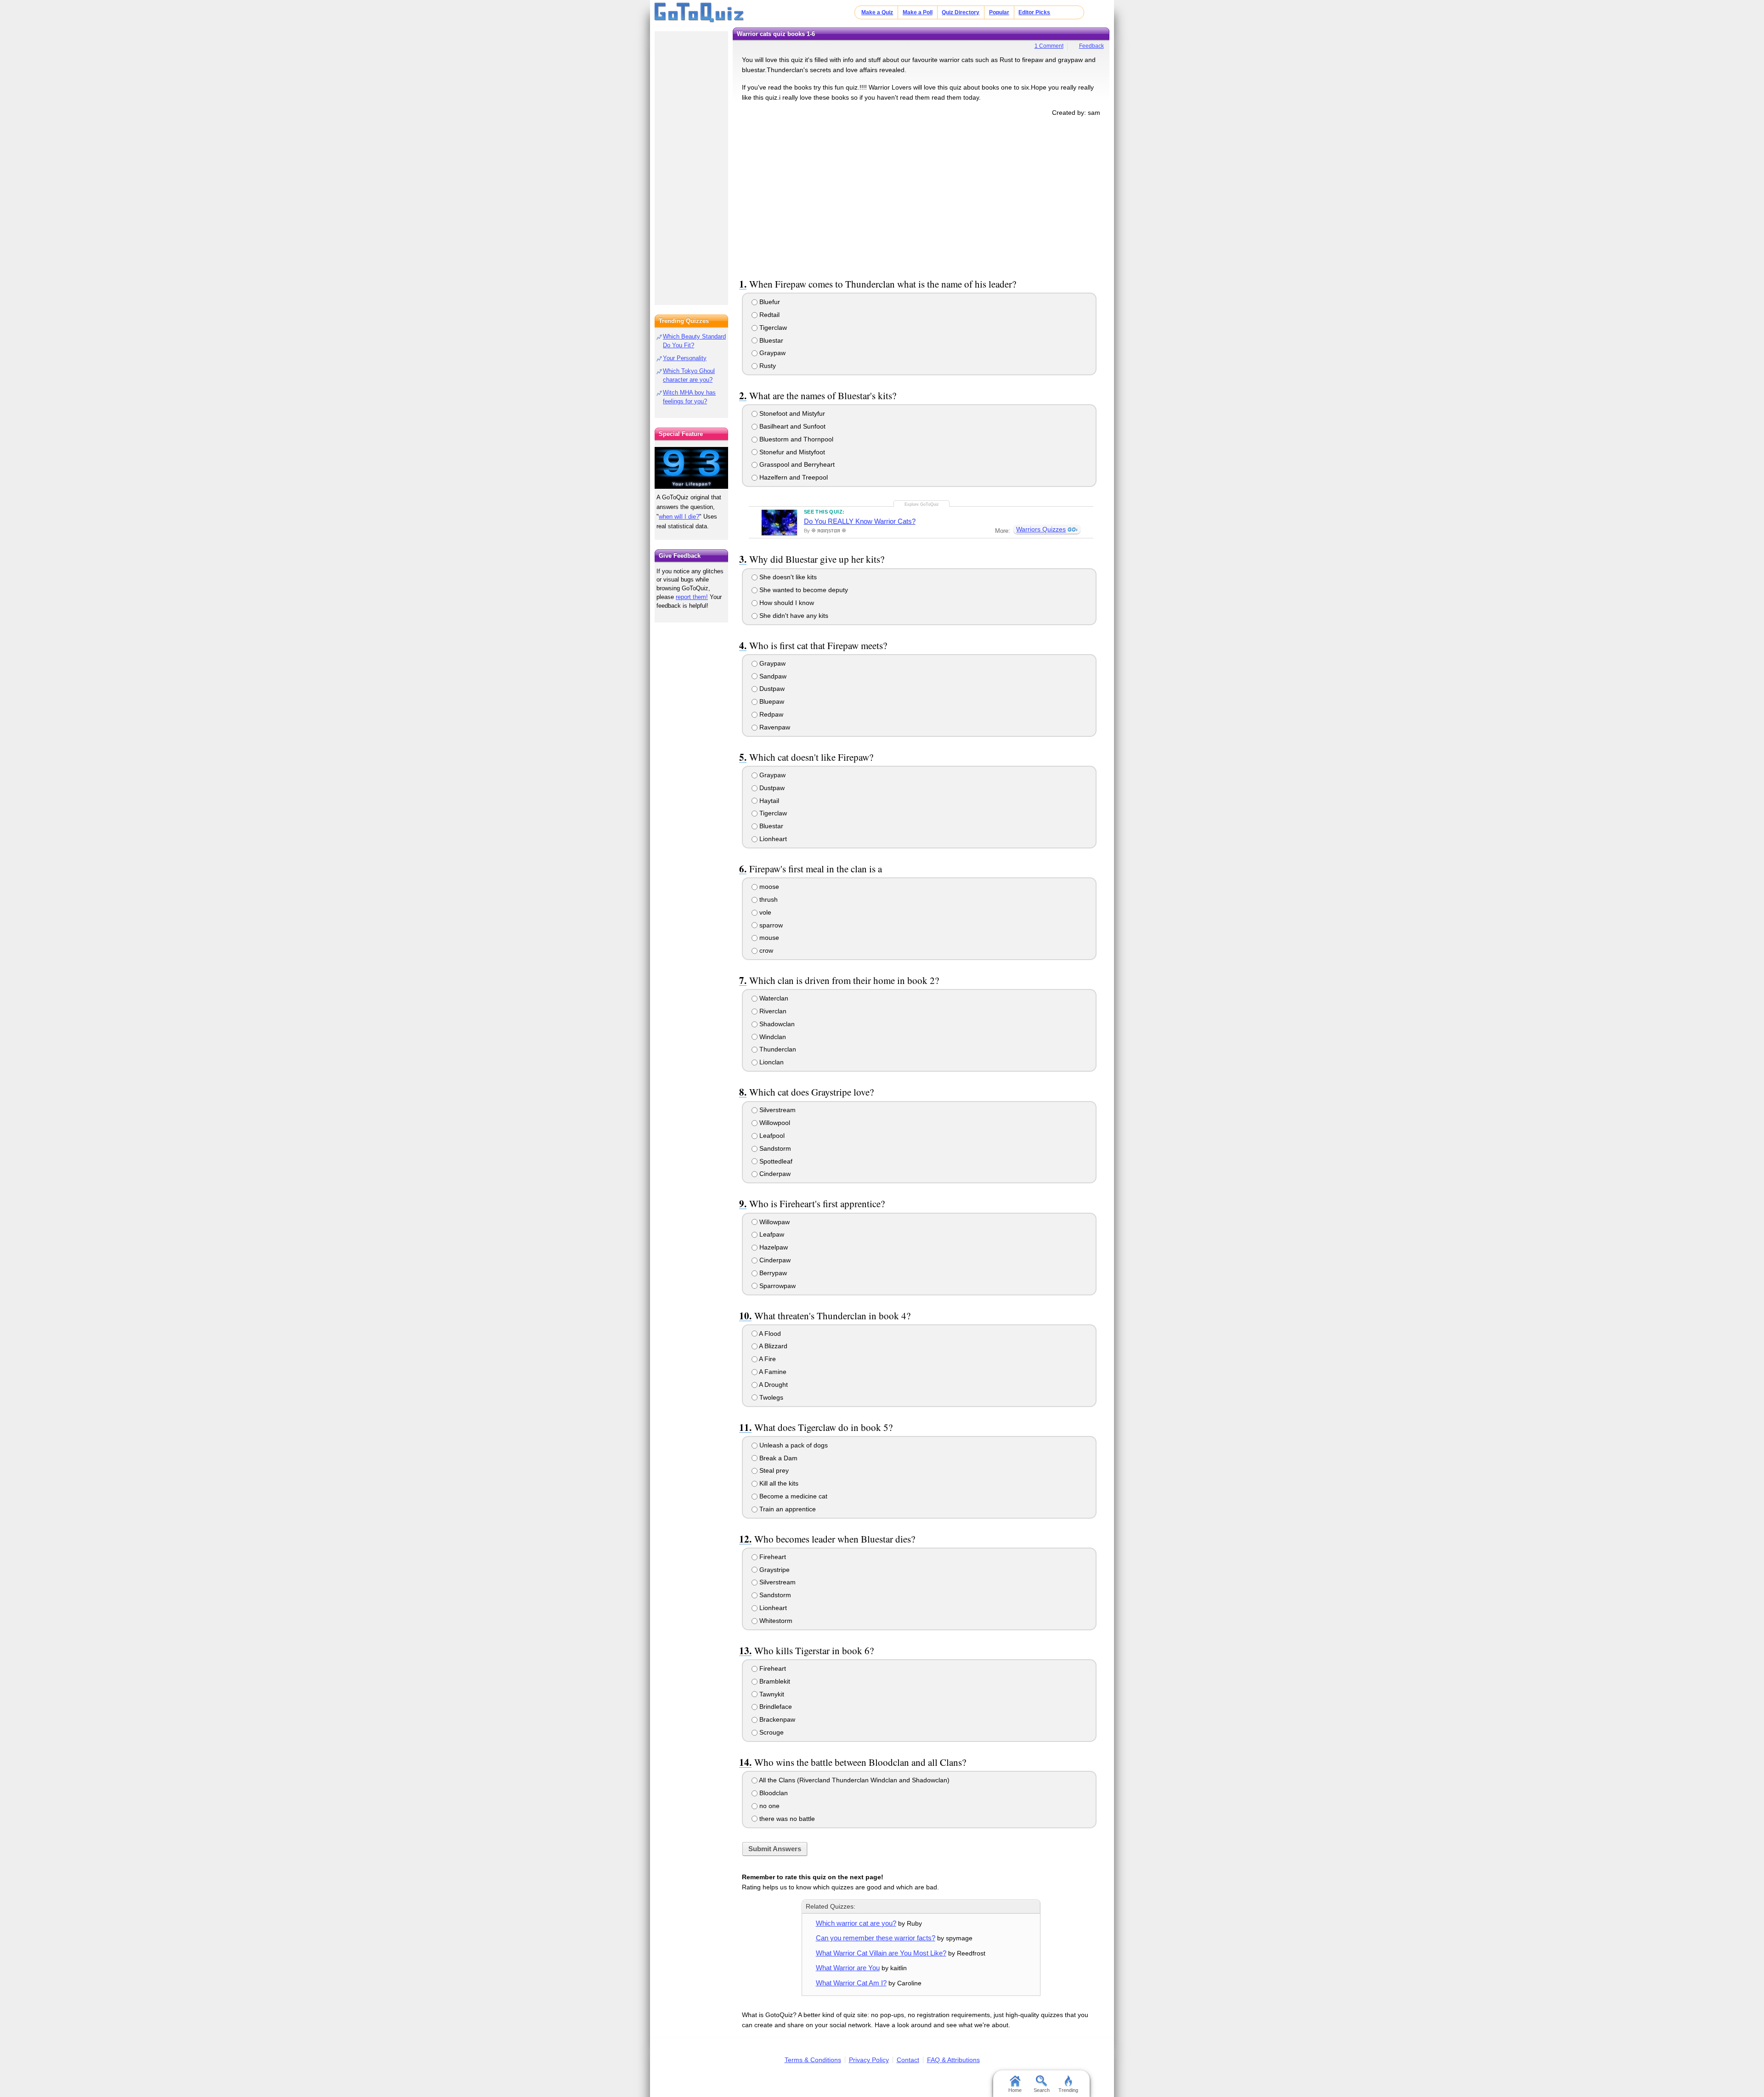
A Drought (773, 1385)
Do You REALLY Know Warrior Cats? (860, 521)
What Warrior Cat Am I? (851, 1983)
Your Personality (685, 358)
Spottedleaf (775, 1161)
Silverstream (777, 1110)
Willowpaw (774, 1222)
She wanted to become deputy (803, 590)
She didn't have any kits (793, 616)
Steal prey (773, 1470)
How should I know (786, 603)
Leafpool (771, 1136)
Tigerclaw (772, 328)
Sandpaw (772, 676)
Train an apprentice (787, 1509)
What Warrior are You (848, 1968)
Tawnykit (771, 1694)
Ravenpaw (774, 727)
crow (765, 950)
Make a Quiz (877, 12)
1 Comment (1049, 46)
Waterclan (773, 998)
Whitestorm (775, 1621)
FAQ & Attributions (953, 2060)
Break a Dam (777, 1458)
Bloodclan (773, 1793)
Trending (1068, 2090)
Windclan (772, 1037)
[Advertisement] (921, 196)
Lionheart (772, 839)
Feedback (1091, 46)
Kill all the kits (778, 1483)
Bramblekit (774, 1681)
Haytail (768, 801)
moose (768, 887)
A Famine (772, 1372)
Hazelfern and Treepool (793, 477)
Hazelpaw (773, 1247)
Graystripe (774, 1570)
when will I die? (679, 517)
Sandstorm (774, 1148)
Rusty (767, 366)
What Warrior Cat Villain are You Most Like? (881, 1953)
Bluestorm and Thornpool (795, 439)
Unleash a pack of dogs (793, 1445)
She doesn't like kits (787, 577)
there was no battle (786, 1819)
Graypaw (772, 353)
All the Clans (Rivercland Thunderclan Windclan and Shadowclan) (854, 1780)
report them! (692, 597)
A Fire (767, 1359)
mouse (768, 938)
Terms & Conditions (813, 2060)
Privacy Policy (869, 2060)
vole (764, 912)
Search (1042, 2090)
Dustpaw (771, 689)
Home (1015, 2090)
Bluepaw (771, 701)
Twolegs (770, 1397)
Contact (908, 2060)
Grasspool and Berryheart (796, 464)
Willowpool (774, 1123)
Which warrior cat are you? (856, 1923)
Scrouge (771, 1732)
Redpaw (770, 714)
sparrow (770, 925)
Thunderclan (777, 1049)
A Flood (769, 1334)
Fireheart (772, 1557)
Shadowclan (776, 1024)
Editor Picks (1034, 12)
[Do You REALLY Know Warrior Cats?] (779, 522)
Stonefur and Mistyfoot (791, 452)
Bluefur (769, 302)
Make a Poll (918, 12)
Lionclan (771, 1062)
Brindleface (775, 1707)
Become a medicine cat (792, 1496)
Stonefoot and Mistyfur (791, 413)
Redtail (769, 315)
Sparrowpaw (777, 1286)
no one (769, 1806)
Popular (999, 12)
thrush (768, 899)
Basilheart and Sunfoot (792, 426)
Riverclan (772, 1011)
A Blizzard (772, 1346)
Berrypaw (772, 1273)
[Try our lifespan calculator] (691, 468)
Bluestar (770, 340)
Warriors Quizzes (1041, 529)
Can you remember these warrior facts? (876, 1938)
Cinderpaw (774, 1174)
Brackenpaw (776, 1719)
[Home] (699, 13)
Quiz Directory (961, 12)
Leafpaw (771, 1234)
